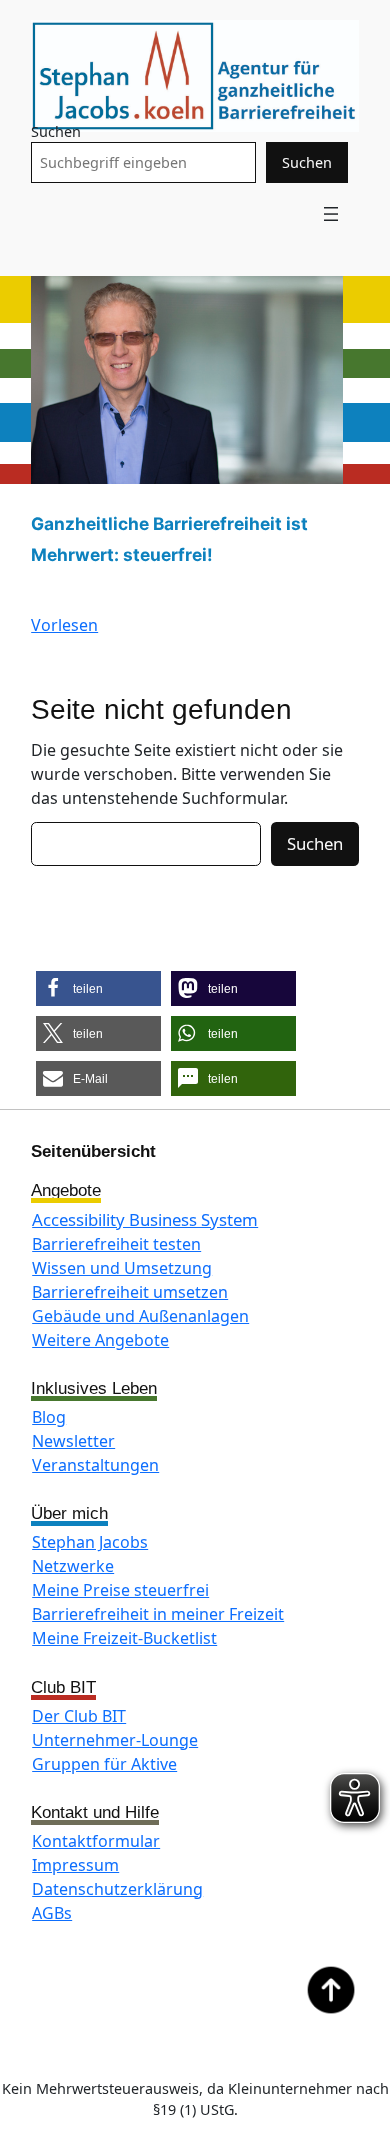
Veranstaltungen (95, 1465)
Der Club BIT (79, 1716)
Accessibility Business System (145, 1219)
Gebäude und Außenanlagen (140, 1316)
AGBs (52, 1913)
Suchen (56, 131)
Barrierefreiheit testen (116, 1244)
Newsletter (73, 1441)
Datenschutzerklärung (117, 1889)
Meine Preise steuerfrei (120, 1590)
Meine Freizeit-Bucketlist (124, 1638)
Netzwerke (73, 1566)
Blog (49, 1417)
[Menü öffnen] (331, 214)
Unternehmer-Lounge (115, 1740)
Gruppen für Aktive (104, 1764)
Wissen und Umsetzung (122, 1268)
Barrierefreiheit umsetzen (130, 1292)
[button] (98, 988)
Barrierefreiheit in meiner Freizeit (158, 1614)
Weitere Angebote (100, 1340)
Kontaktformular (96, 1841)
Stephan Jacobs (90, 1542)
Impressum (75, 1865)
